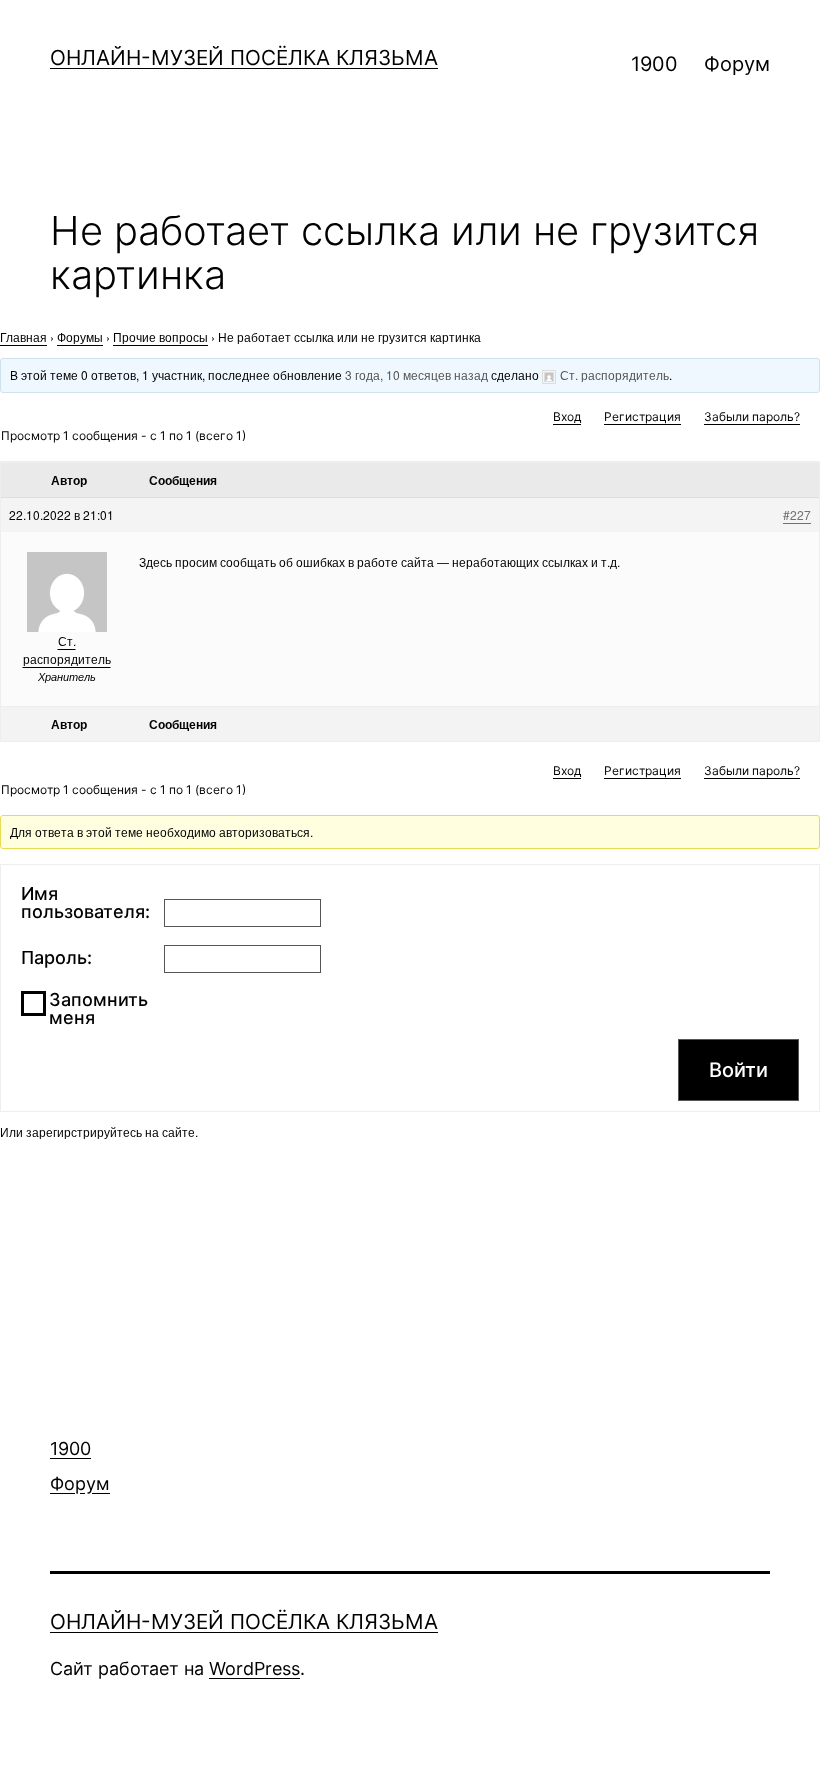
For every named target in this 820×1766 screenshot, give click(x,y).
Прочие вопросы (160, 336)
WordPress (254, 1668)
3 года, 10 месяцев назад (416, 374)
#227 (797, 514)
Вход (567, 416)
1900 (654, 64)
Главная (23, 336)
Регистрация (642, 416)
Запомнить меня (98, 1009)
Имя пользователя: (85, 903)
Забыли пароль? (752, 416)
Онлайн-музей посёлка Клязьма (244, 57)
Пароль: (56, 958)
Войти (738, 1070)
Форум (737, 64)
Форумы (80, 336)
